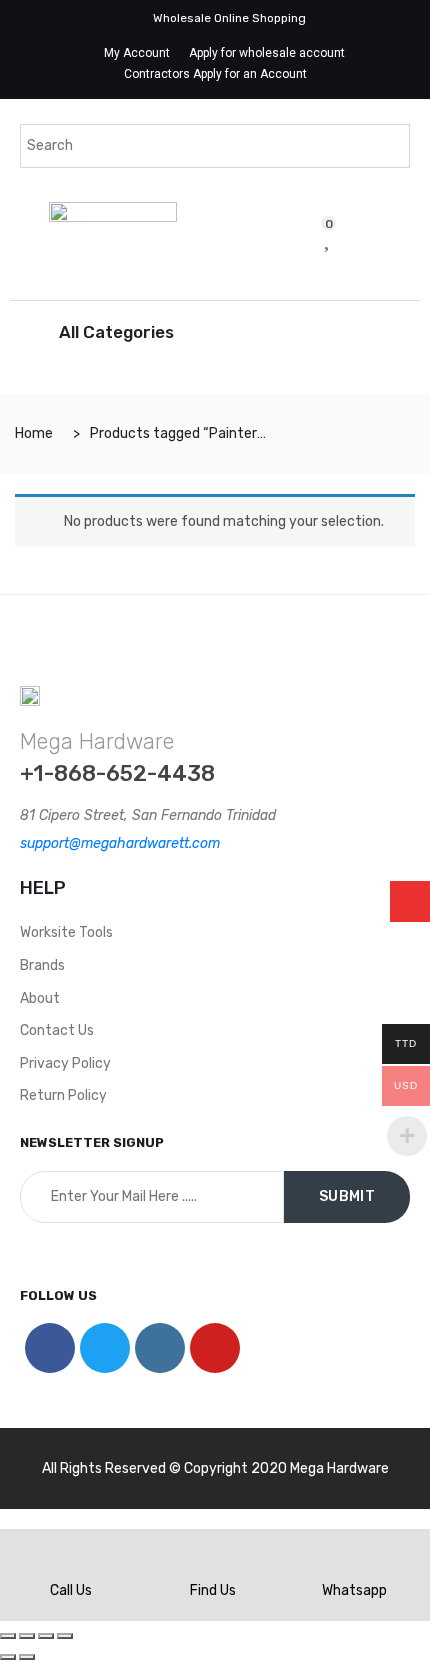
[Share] (27, 1636)
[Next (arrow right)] (27, 1657)
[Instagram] (160, 1348)
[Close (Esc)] (8, 1636)
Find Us (213, 1590)
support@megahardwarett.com (120, 843)
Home (34, 433)
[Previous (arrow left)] (8, 1657)
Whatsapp (354, 1590)
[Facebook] (50, 1348)
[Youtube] (215, 1348)
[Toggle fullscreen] (46, 1636)
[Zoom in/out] (65, 1636)
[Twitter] (105, 1348)
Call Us (71, 1590)
